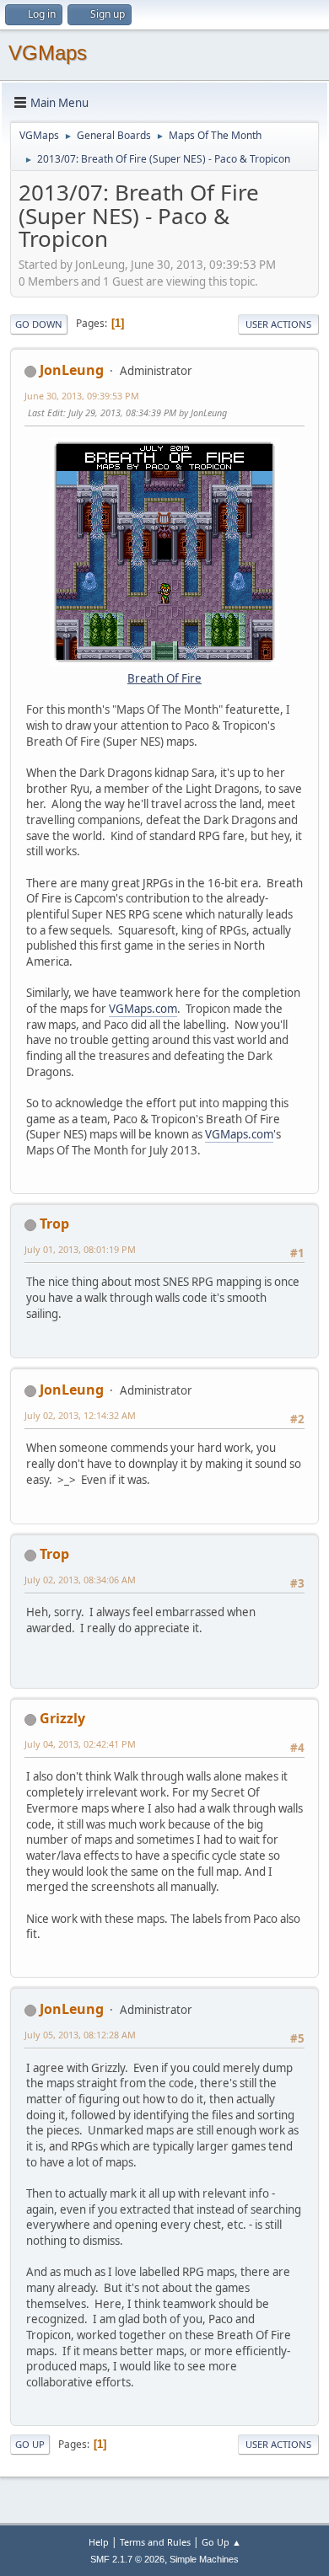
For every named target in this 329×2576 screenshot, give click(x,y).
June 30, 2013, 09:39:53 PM (82, 396)
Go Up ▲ (221, 2542)
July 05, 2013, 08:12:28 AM (80, 2035)
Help (99, 2542)
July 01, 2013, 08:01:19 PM (80, 1249)
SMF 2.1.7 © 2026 (127, 2559)
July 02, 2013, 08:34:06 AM (80, 1580)
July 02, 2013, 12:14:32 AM (80, 1415)
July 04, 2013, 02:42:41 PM (80, 1744)
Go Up (30, 2444)
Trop (54, 1224)
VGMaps (48, 53)
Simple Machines (204, 2559)
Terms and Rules (155, 2542)
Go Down (39, 324)
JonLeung (72, 370)
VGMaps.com (143, 1009)
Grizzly (62, 1718)
